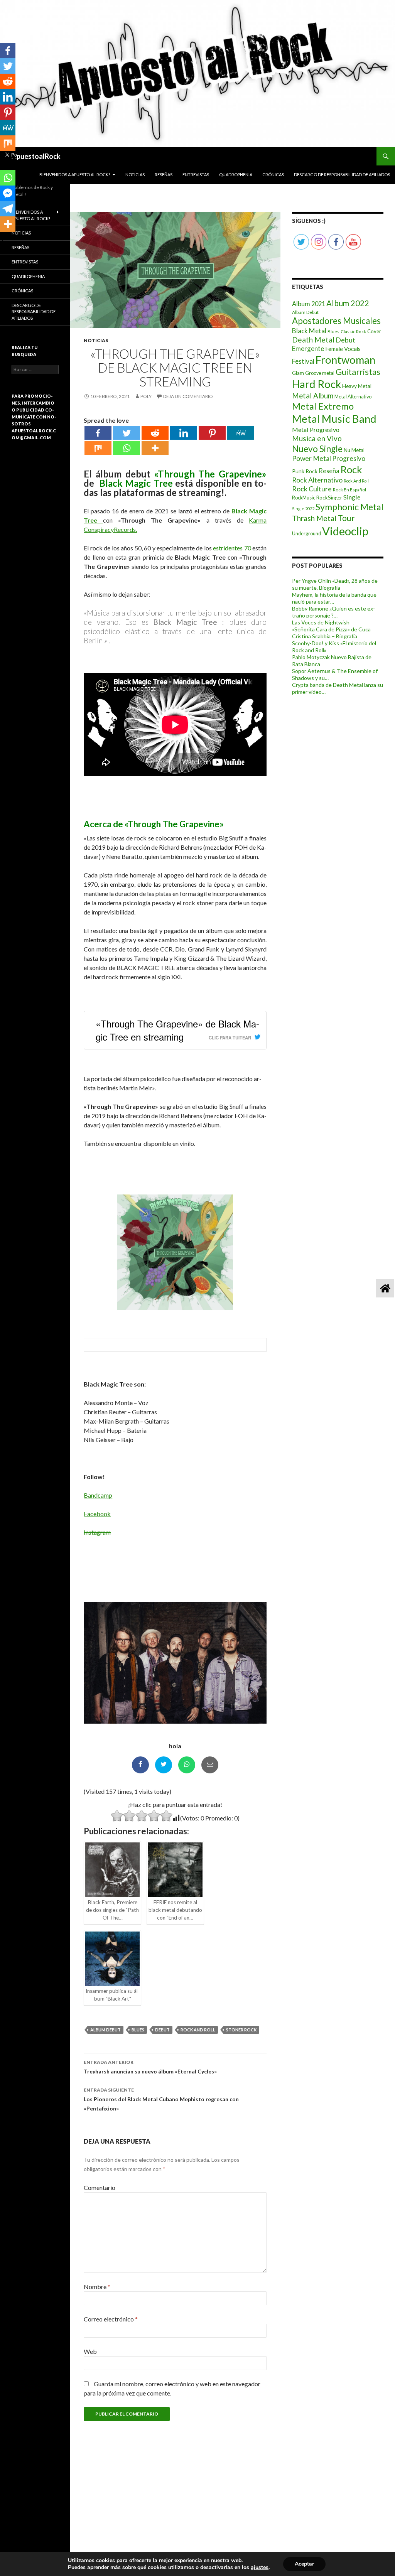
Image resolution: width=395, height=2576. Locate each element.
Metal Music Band (334, 419)
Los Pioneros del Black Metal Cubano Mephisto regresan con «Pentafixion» (161, 2099)
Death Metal (313, 340)
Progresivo (349, 458)
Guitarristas (358, 372)
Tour (346, 518)
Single (352, 497)
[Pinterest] (212, 433)
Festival (303, 361)
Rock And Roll (198, 2030)
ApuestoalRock (36, 156)
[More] (155, 448)
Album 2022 (348, 303)
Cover (374, 331)
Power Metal (311, 458)
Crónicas (273, 175)
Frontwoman (345, 360)
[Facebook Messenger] (8, 193)
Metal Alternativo (353, 397)
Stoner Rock (241, 2030)
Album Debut (106, 2030)
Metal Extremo (323, 406)
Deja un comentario (188, 396)
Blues (138, 2030)
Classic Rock (353, 331)
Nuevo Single (317, 449)
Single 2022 (303, 509)
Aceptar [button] (304, 2564)
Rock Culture (312, 489)
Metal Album (313, 396)
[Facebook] (98, 433)
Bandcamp (98, 1495)
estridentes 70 (232, 548)
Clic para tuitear (230, 1037)
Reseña (329, 471)
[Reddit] (155, 433)
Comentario (100, 2187)
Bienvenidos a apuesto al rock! (75, 175)
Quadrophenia (236, 175)
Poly (146, 396)
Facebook (97, 1514)
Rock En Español (349, 490)
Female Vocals (343, 349)
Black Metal (309, 331)
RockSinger (329, 498)
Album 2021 (309, 304)
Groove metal (320, 373)
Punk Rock (305, 471)
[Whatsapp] (127, 448)
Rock (351, 469)
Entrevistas (196, 175)
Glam (298, 373)
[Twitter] (127, 433)
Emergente (308, 348)
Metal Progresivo (316, 429)
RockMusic (304, 498)
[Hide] (3, 239)
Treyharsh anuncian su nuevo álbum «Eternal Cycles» (150, 2067)
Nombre (97, 2287)
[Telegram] (8, 209)
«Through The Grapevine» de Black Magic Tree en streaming (177, 1030)
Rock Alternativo (317, 480)
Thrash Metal (314, 518)
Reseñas (164, 175)
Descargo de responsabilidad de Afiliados (342, 175)
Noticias (135, 175)
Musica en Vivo (317, 438)
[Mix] (98, 448)
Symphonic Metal (349, 507)
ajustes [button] (260, 2567)
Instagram (97, 1532)
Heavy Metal (357, 386)
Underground (306, 534)
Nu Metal (354, 450)
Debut (162, 2030)
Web (90, 2351)
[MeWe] (241, 433)
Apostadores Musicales (336, 321)
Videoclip (345, 531)
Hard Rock (317, 384)
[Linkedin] (184, 433)
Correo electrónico (111, 2319)
